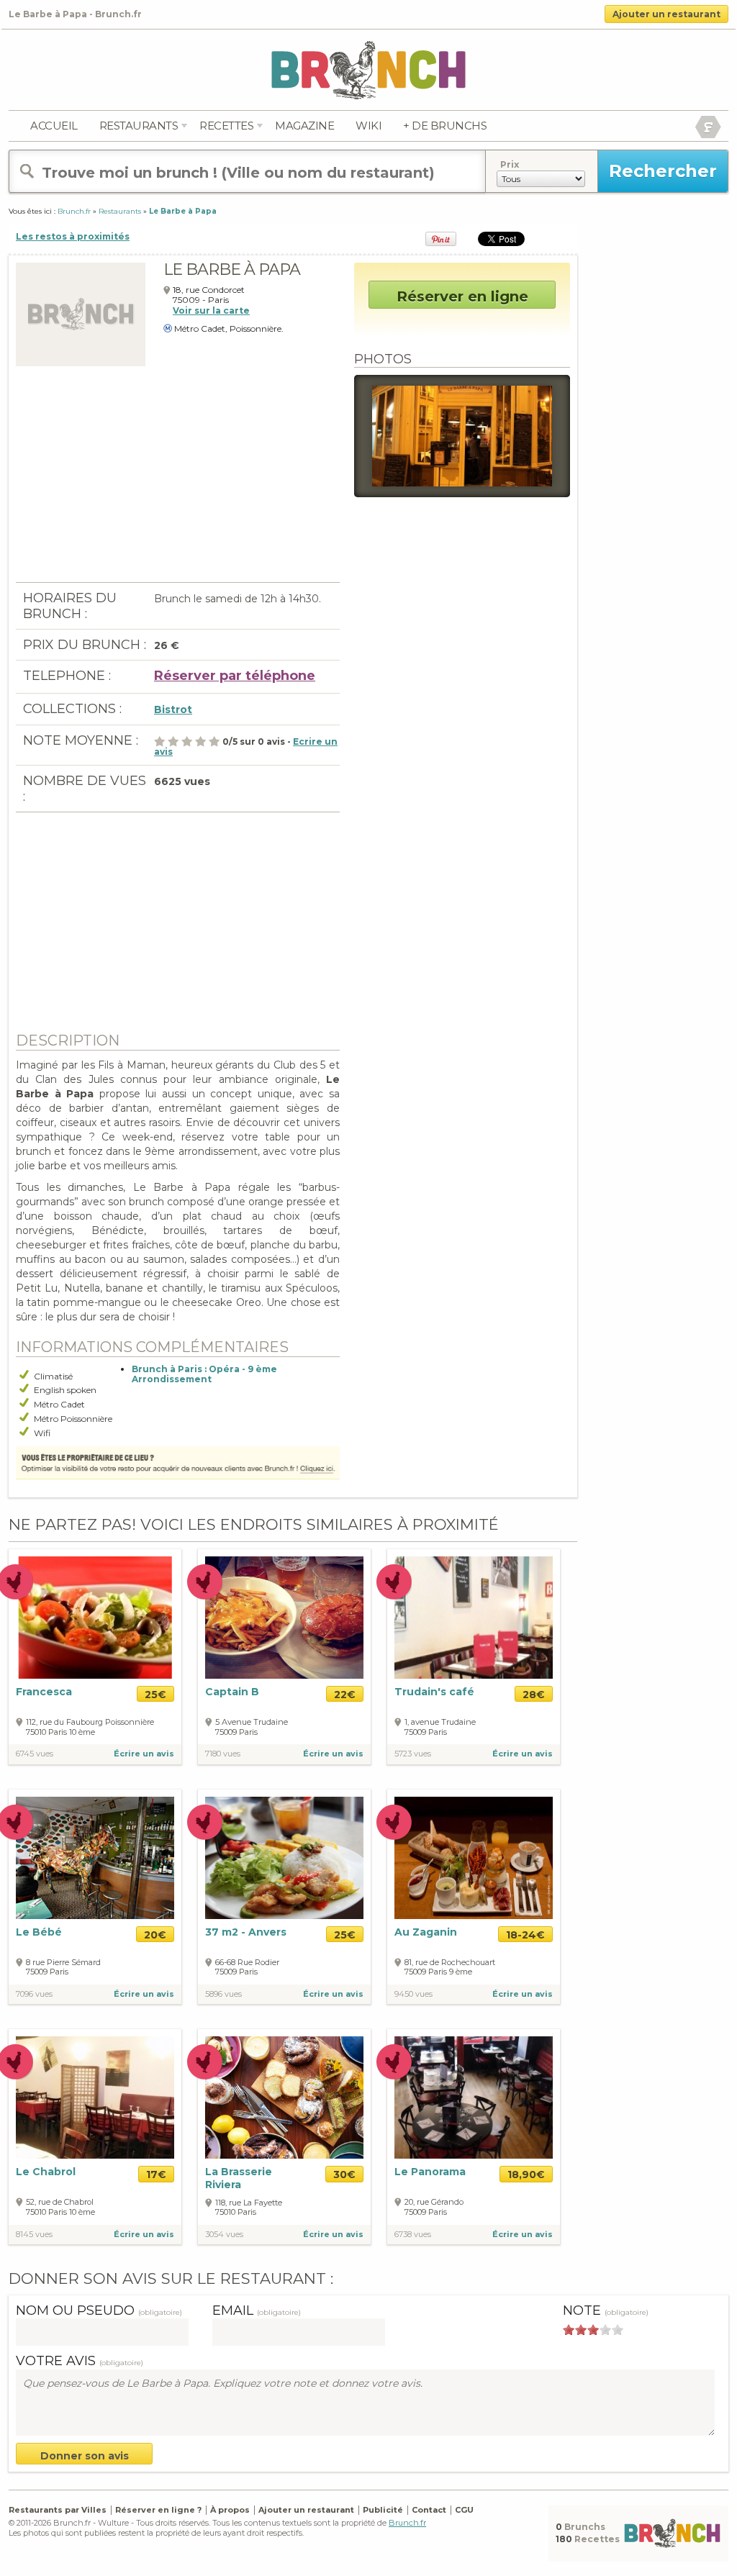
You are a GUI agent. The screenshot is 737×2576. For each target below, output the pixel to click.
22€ (345, 1695)
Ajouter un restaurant (666, 14)
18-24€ (525, 1935)
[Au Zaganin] (474, 1857)
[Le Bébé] (95, 1857)
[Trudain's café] (474, 1617)
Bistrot (173, 709)
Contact (429, 2510)
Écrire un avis (144, 1754)
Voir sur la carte (211, 310)
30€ (344, 2174)
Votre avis (80, 2361)
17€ (156, 2174)
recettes (226, 126)
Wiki (368, 126)
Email (257, 2310)
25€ (155, 1695)
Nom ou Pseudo (99, 2310)
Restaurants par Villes (58, 2510)
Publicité (383, 2510)
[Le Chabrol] (95, 2097)
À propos (230, 2510)
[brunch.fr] (368, 69)
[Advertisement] (178, 481)
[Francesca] (95, 1618)
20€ (155, 1935)
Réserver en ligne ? (158, 2510)
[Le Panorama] (474, 2097)
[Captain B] (284, 1617)
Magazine (304, 126)
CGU (464, 2510)
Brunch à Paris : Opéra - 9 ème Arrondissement (204, 1374)
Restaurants (139, 126)
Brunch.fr (407, 2523)
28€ (534, 1695)
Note (606, 2310)
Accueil (54, 126)
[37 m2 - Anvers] (284, 1857)
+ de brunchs (445, 126)
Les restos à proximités (73, 236)
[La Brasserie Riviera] (284, 2097)
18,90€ (526, 2174)
